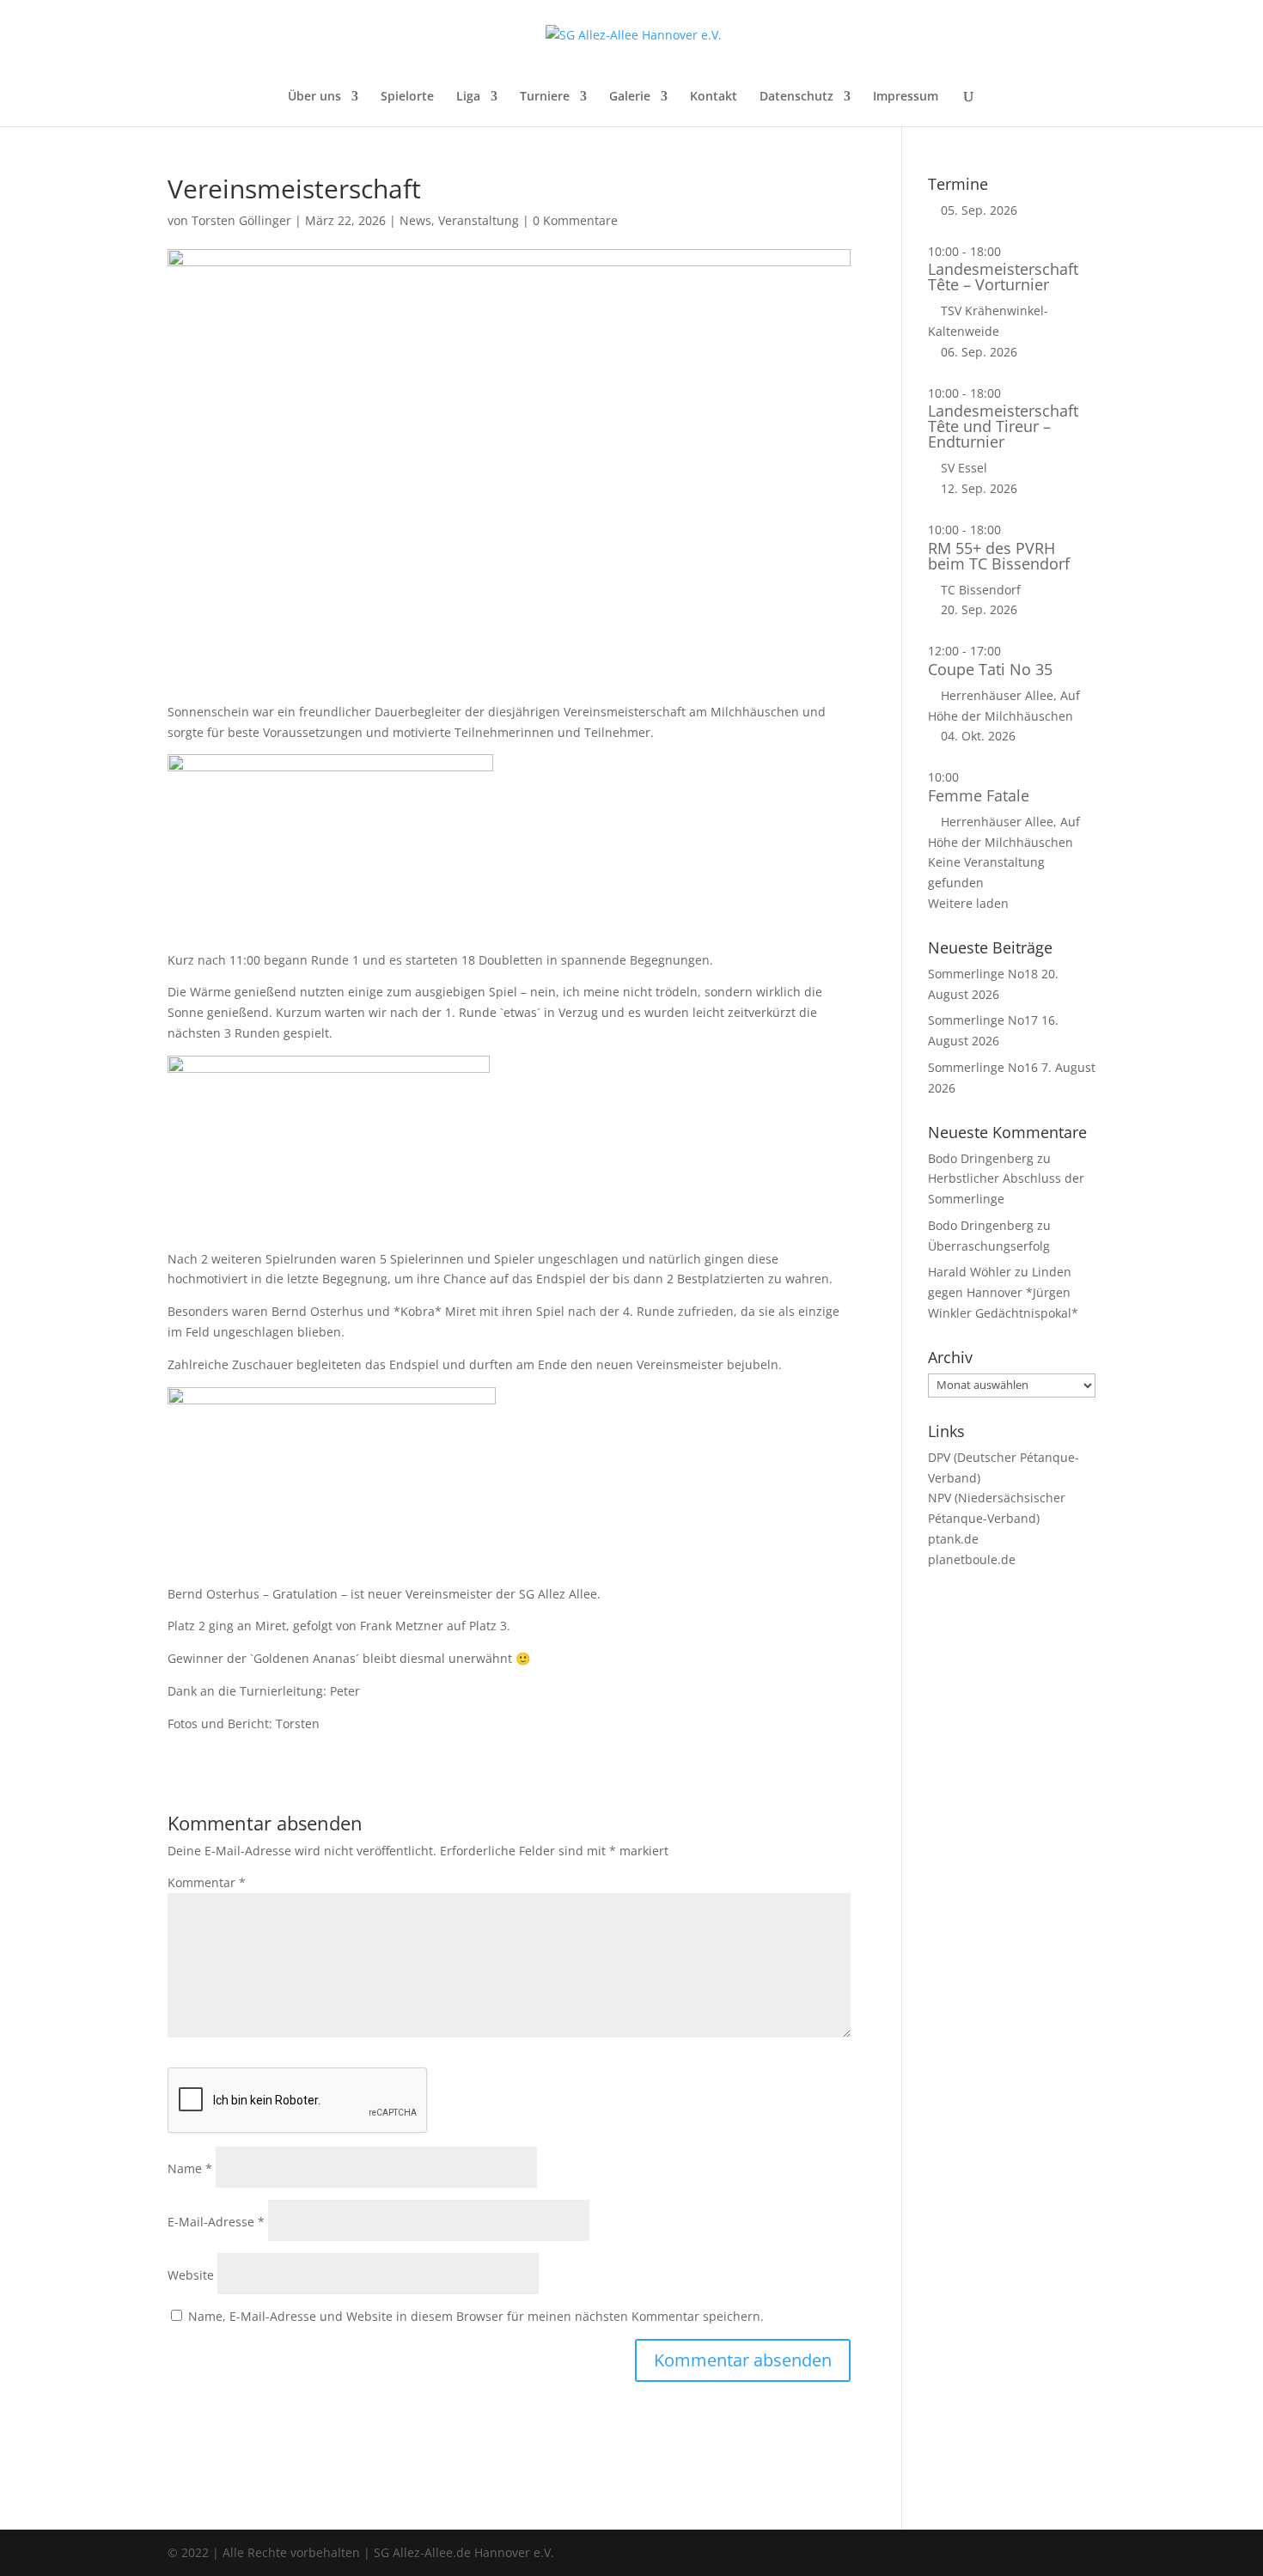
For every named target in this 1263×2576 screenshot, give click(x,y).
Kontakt (714, 97)
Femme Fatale (979, 795)
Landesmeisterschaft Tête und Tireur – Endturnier (1003, 426)
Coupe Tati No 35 (990, 669)
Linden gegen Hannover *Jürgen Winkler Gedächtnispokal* (1003, 1292)
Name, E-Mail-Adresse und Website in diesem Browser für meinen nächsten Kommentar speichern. (476, 2316)
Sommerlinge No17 (983, 1020)
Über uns (314, 97)
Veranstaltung (479, 220)
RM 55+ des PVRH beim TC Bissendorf (999, 556)
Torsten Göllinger (241, 220)
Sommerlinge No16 (983, 1067)
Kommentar (207, 1882)
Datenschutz (796, 97)
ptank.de (953, 1539)
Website (191, 2275)
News (415, 220)
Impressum (906, 97)
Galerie (630, 97)
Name (190, 2168)
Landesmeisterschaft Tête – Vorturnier (1003, 277)
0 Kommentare (575, 220)
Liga (468, 97)
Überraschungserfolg (989, 1246)
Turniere (545, 97)
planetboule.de (972, 1559)
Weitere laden (968, 903)
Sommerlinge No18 (983, 974)
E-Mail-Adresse (216, 2222)
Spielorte (407, 97)
